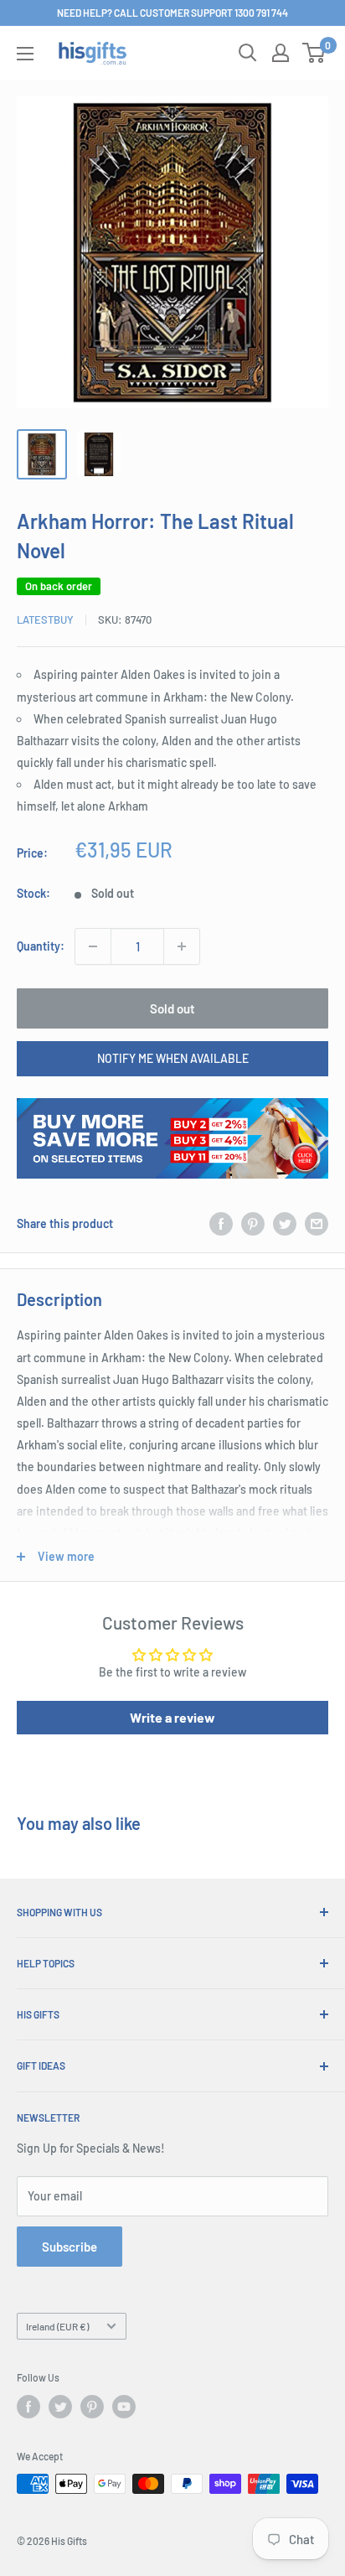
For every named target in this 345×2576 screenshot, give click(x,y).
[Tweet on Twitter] (285, 1224)
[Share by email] (317, 1224)
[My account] (281, 53)
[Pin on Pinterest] (253, 1224)
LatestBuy (45, 619)
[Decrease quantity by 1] (93, 946)
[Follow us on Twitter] (60, 2407)
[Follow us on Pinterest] (92, 2407)
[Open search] (248, 53)
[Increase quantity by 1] (182, 946)
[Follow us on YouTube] (124, 2407)
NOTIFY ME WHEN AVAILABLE (173, 1058)
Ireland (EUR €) (57, 2326)
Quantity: (41, 946)
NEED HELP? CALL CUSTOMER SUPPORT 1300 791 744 (172, 13)
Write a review (172, 1717)
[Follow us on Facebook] (28, 2407)
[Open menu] (25, 54)
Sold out (172, 1008)
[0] (314, 53)
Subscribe (70, 2247)
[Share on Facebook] (221, 1224)
